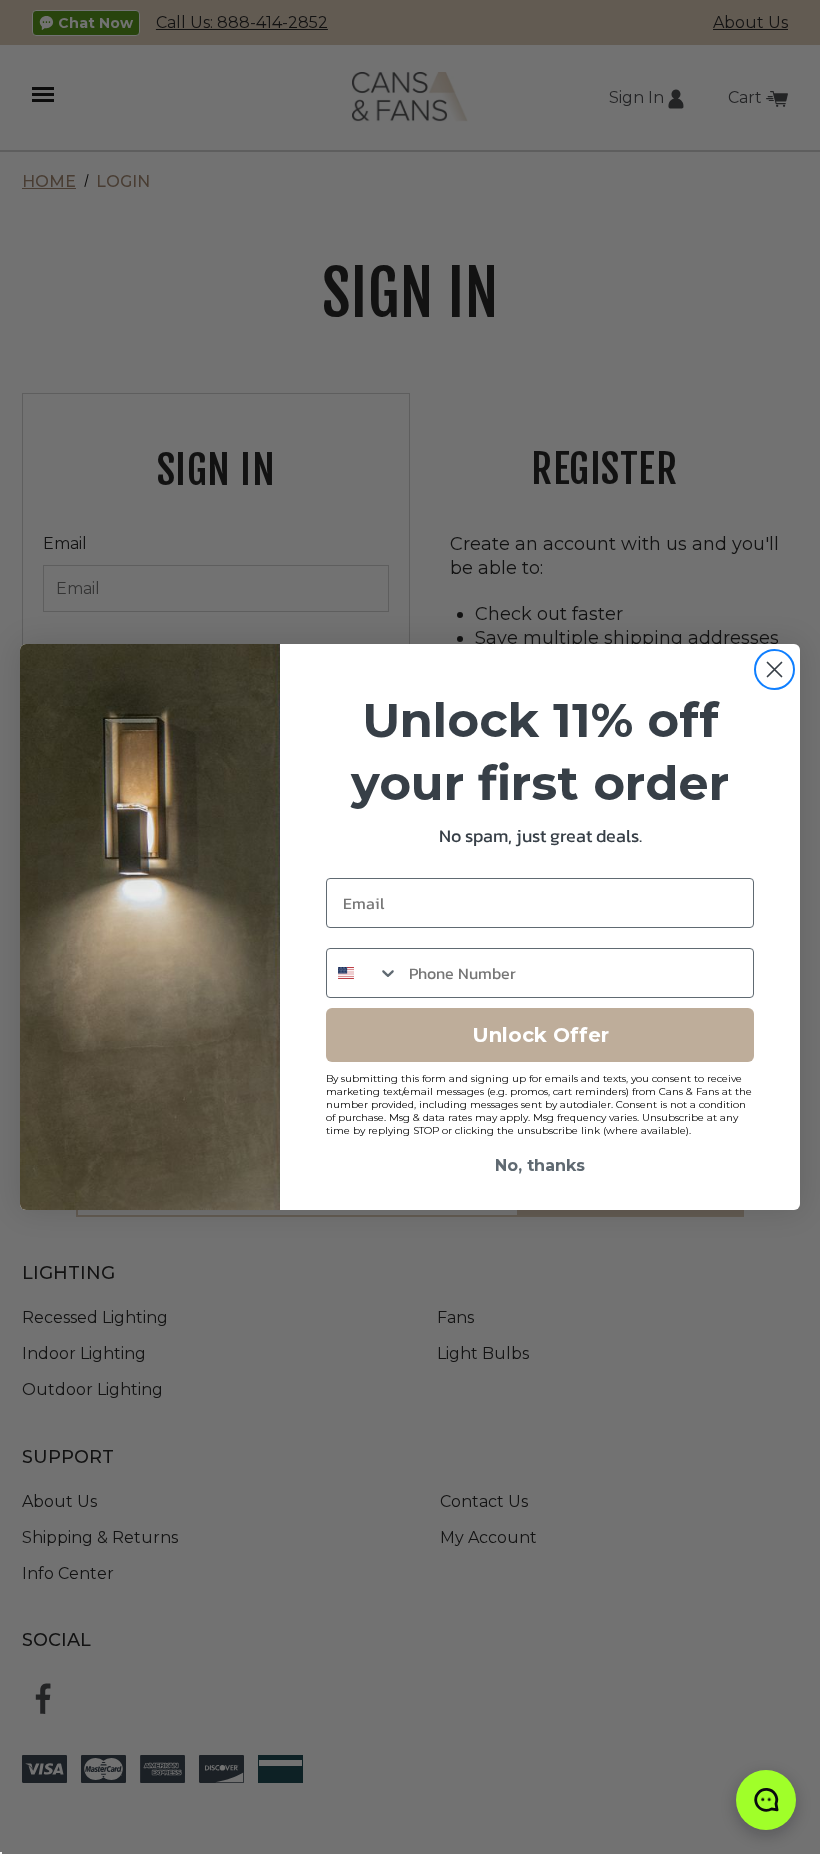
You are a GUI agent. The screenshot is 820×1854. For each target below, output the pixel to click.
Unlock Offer (540, 1035)
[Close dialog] (774, 669)
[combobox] (363, 973)
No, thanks (540, 1165)
